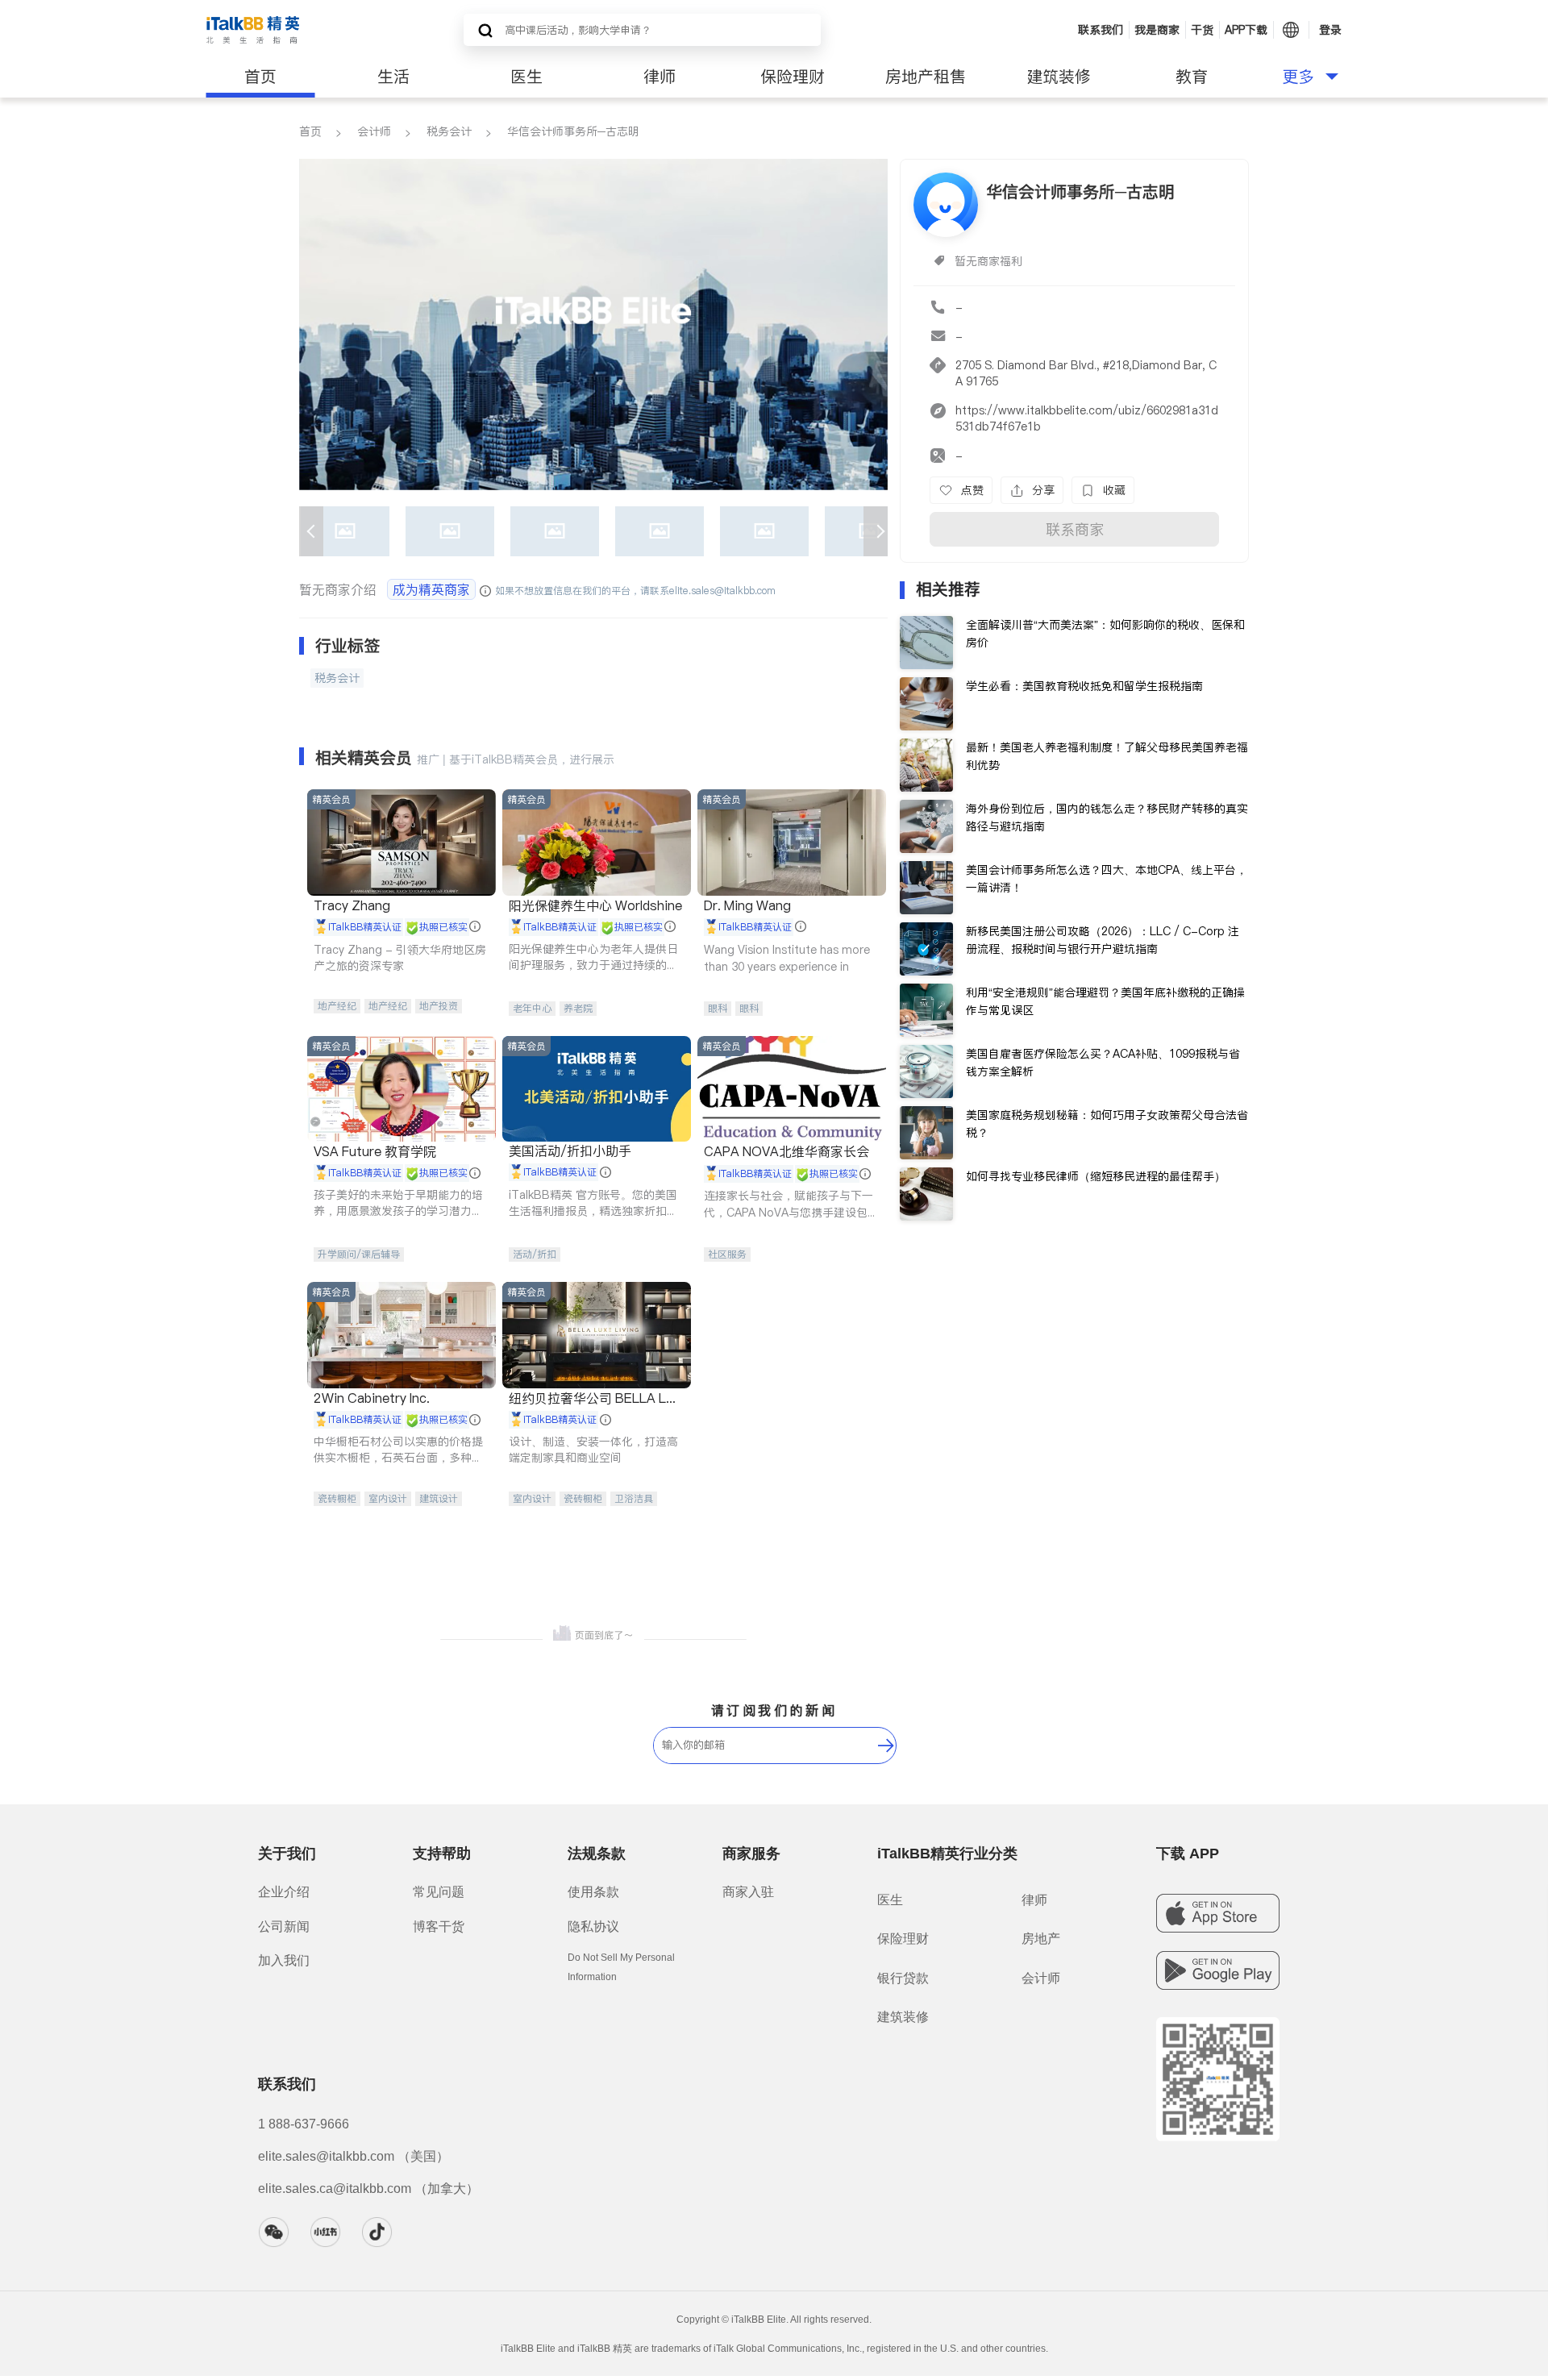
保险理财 (793, 77)
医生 (526, 77)
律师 (660, 77)
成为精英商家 (431, 589)
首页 (260, 77)
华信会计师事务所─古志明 (573, 131)
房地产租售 (926, 77)
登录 (1330, 30)
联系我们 (1101, 30)
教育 (1192, 77)
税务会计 (449, 131)
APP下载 (1246, 30)
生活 (393, 77)
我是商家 (1157, 30)
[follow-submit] (886, 1745)
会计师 (374, 131)
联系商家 (1075, 529)
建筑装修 (1059, 77)
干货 (1202, 30)
